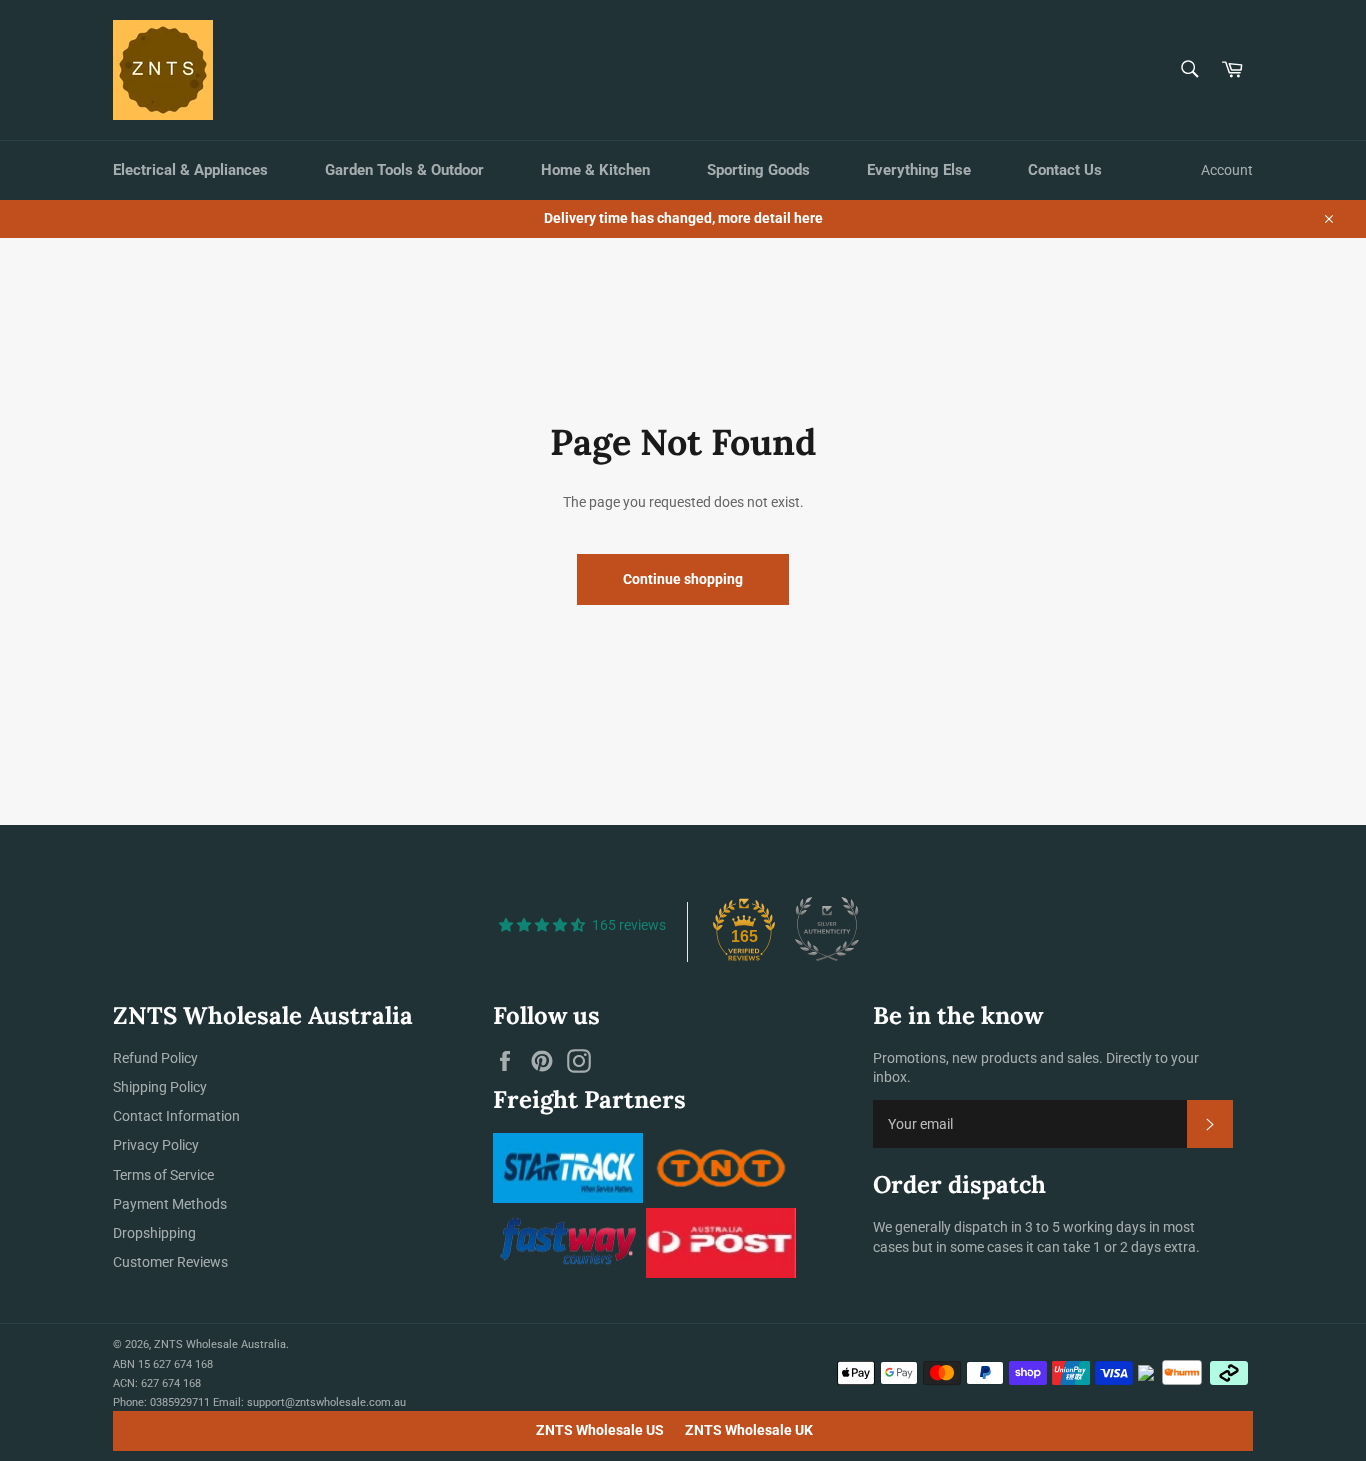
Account (1227, 170)
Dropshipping (154, 1233)
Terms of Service (163, 1175)
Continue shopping (683, 579)
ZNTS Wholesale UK (749, 1430)
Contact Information (176, 1116)
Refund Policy (155, 1058)
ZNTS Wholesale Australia (220, 1344)
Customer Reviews (170, 1262)
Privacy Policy (156, 1145)
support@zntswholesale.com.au (326, 1402)
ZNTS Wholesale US (600, 1430)
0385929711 (180, 1402)
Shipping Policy (160, 1087)
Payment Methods (170, 1204)
